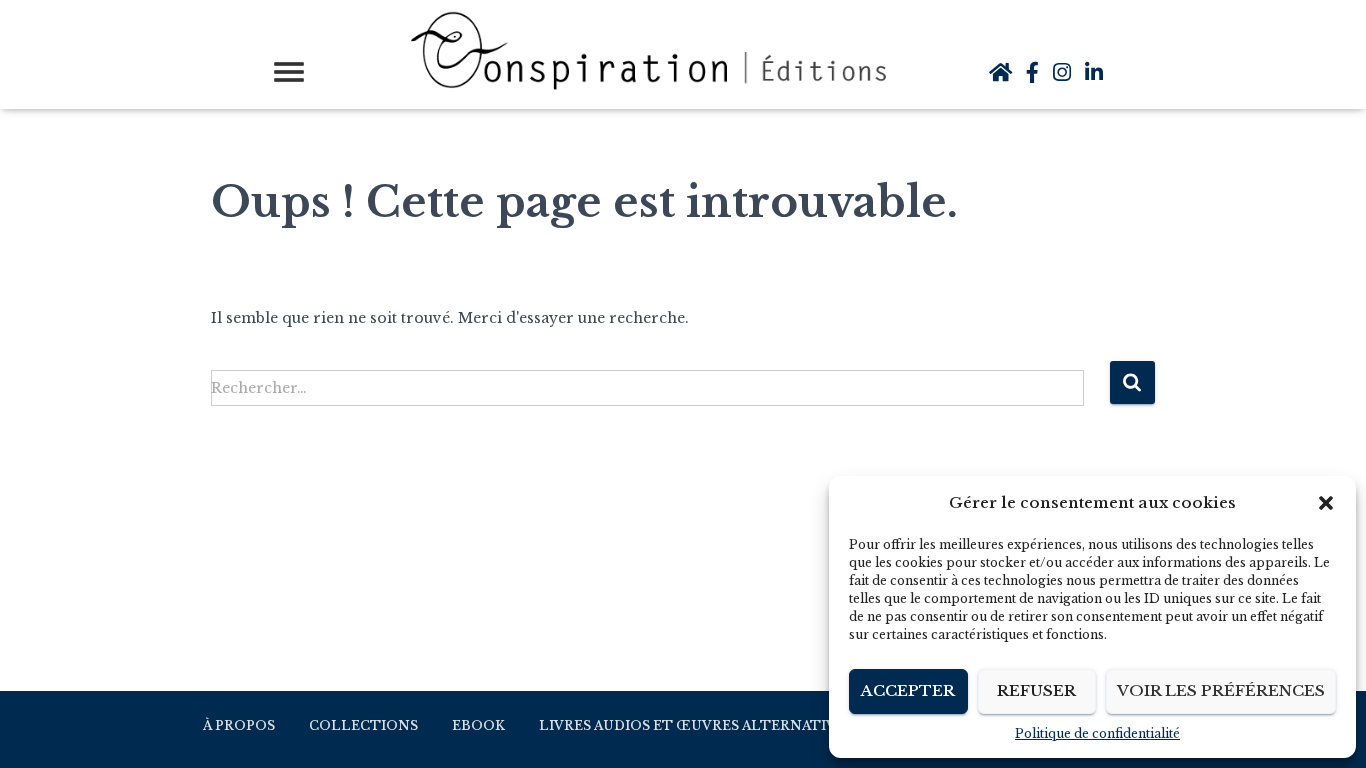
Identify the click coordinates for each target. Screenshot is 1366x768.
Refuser (1036, 690)
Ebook (478, 725)
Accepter (908, 690)
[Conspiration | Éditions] (653, 52)
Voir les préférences (1221, 690)
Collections (363, 725)
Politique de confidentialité (1097, 733)
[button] (1326, 503)
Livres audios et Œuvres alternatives (696, 725)
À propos (239, 725)
